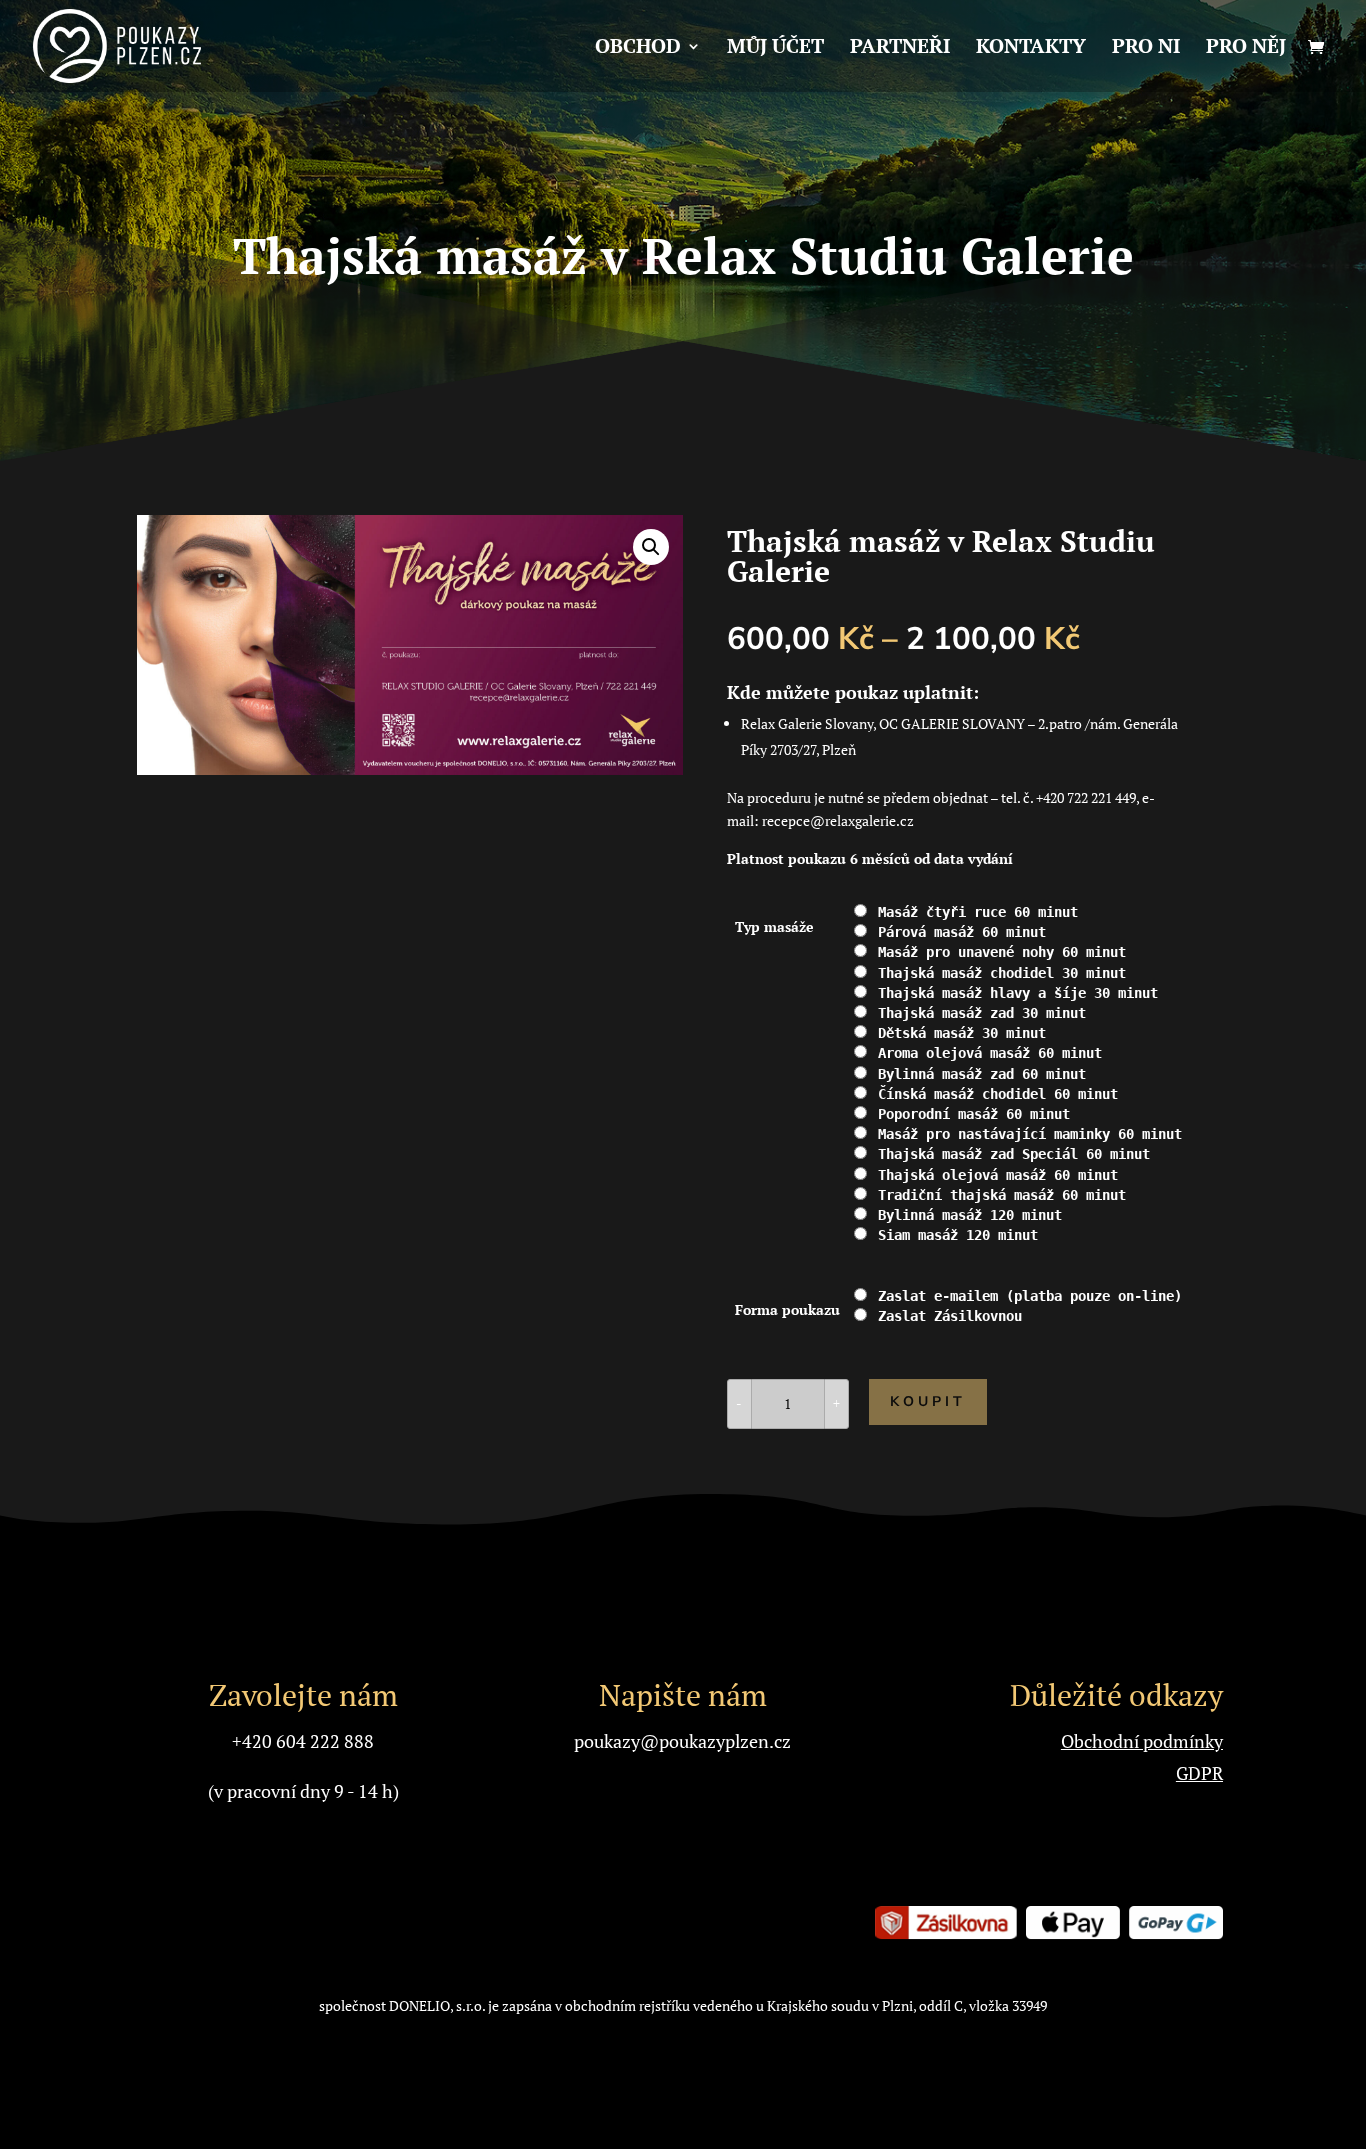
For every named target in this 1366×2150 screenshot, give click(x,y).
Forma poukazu (787, 1309)
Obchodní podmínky (1142, 1741)
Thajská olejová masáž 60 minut (998, 1175)
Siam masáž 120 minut (958, 1235)
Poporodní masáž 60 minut (974, 1114)
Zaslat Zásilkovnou (950, 1316)
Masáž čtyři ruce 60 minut (978, 912)
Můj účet (775, 49)
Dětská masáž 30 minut (962, 1033)
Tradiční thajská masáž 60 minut (1002, 1195)
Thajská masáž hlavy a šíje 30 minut (1018, 993)
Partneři (900, 49)
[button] (651, 547)
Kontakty (1031, 49)
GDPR (1199, 1773)
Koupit (928, 1401)
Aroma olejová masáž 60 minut (990, 1053)
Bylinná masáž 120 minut (970, 1215)
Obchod (638, 49)
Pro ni (1146, 49)
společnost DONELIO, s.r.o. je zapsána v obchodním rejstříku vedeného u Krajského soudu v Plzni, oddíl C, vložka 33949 (683, 2005)
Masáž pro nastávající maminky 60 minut (1030, 1134)
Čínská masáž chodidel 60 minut (998, 1094)
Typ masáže (774, 926)
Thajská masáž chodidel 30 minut (1002, 973)
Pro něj (1246, 49)
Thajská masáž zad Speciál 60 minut (1014, 1154)
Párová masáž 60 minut (962, 932)
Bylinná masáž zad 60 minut (982, 1074)
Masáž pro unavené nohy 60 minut (1002, 952)
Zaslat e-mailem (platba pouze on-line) (1030, 1296)
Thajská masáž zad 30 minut (982, 1013)
